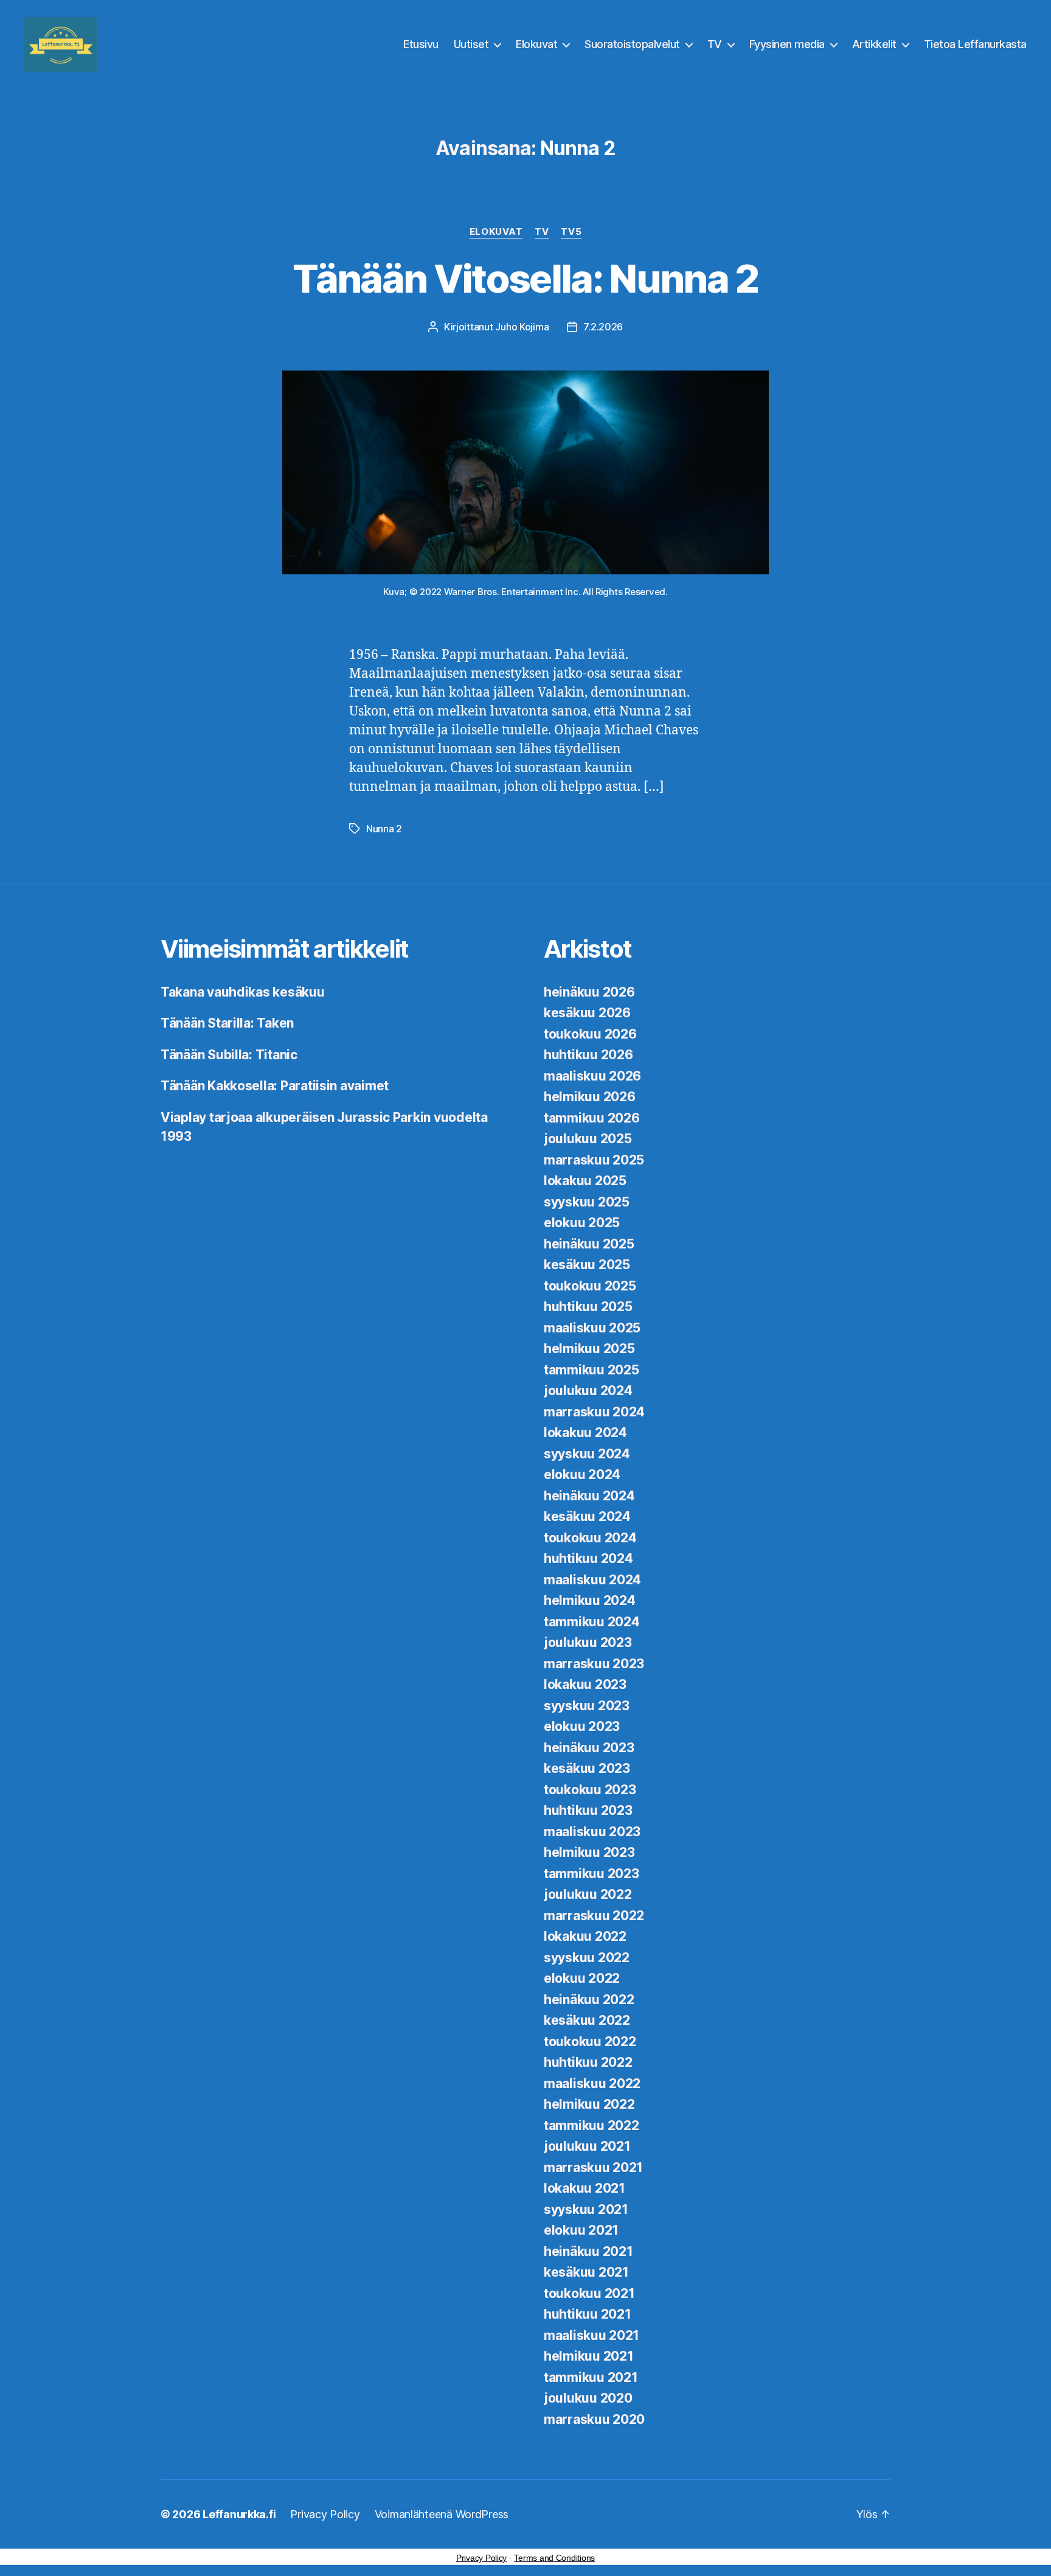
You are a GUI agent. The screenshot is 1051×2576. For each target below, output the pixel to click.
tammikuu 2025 (591, 1370)
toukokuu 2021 (589, 2293)
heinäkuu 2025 (589, 1244)
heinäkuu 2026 (589, 992)
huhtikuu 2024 (588, 1558)
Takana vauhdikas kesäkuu (243, 992)
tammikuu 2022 (591, 2125)
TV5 (571, 232)
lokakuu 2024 (585, 1432)
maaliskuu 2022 (592, 2083)
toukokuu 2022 (590, 2042)
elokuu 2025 (582, 1223)
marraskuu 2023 (594, 1664)
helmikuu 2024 (590, 1600)
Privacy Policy (325, 2514)
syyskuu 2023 (587, 1706)
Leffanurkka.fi (239, 2514)
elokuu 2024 (582, 1474)
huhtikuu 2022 (588, 2062)
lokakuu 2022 (585, 1936)
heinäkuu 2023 (589, 1748)
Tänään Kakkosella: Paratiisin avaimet (275, 1086)
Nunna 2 (384, 829)
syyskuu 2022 (587, 1958)
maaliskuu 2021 (591, 2335)
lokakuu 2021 (584, 2188)
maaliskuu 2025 (592, 1328)
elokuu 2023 (582, 1726)
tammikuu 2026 (592, 1118)
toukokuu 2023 (590, 1790)
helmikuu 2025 (589, 1349)
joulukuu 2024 (588, 1391)
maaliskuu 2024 (592, 1580)
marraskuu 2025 (594, 1160)
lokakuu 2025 (585, 1181)
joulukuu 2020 (588, 2398)
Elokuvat (536, 44)
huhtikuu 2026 (588, 1055)
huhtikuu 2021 (588, 2314)
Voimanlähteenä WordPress (442, 2514)
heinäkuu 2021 (588, 2251)
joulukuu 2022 (588, 1894)
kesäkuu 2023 (587, 1768)
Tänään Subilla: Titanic (229, 1055)
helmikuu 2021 (589, 2356)
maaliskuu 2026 (592, 1076)
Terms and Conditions (554, 2558)
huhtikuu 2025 (588, 1307)
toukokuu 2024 (590, 1538)
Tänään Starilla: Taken (227, 1023)
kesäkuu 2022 (587, 2020)
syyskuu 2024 (587, 1454)
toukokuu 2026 (590, 1034)
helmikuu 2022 (589, 2104)
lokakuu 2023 (585, 1684)
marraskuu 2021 (593, 2167)
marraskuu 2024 (594, 1412)
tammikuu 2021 (591, 2377)
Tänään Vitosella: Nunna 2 (525, 278)
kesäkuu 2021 (586, 2272)
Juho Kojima (522, 327)
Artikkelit (874, 44)
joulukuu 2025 (588, 1139)
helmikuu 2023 (589, 1852)
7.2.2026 (603, 327)
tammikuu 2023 (591, 1874)
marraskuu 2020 (594, 2419)
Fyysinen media (787, 44)
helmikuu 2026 (590, 1097)
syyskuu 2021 (586, 2209)
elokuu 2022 (582, 1978)
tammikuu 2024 (592, 1622)
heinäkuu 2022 (589, 2000)
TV (715, 44)
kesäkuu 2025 (587, 1265)
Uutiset (471, 44)
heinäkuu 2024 (589, 1496)
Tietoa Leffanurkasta (975, 44)
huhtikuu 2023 (588, 1810)
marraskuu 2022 (594, 1916)
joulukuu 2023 (588, 1642)
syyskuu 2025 (587, 1202)
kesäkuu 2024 (587, 1516)
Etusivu (421, 44)
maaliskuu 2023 (592, 1832)
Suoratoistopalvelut (632, 44)
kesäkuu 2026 (587, 1013)
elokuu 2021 (581, 2230)
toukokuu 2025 (590, 1286)
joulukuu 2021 (587, 2146)
